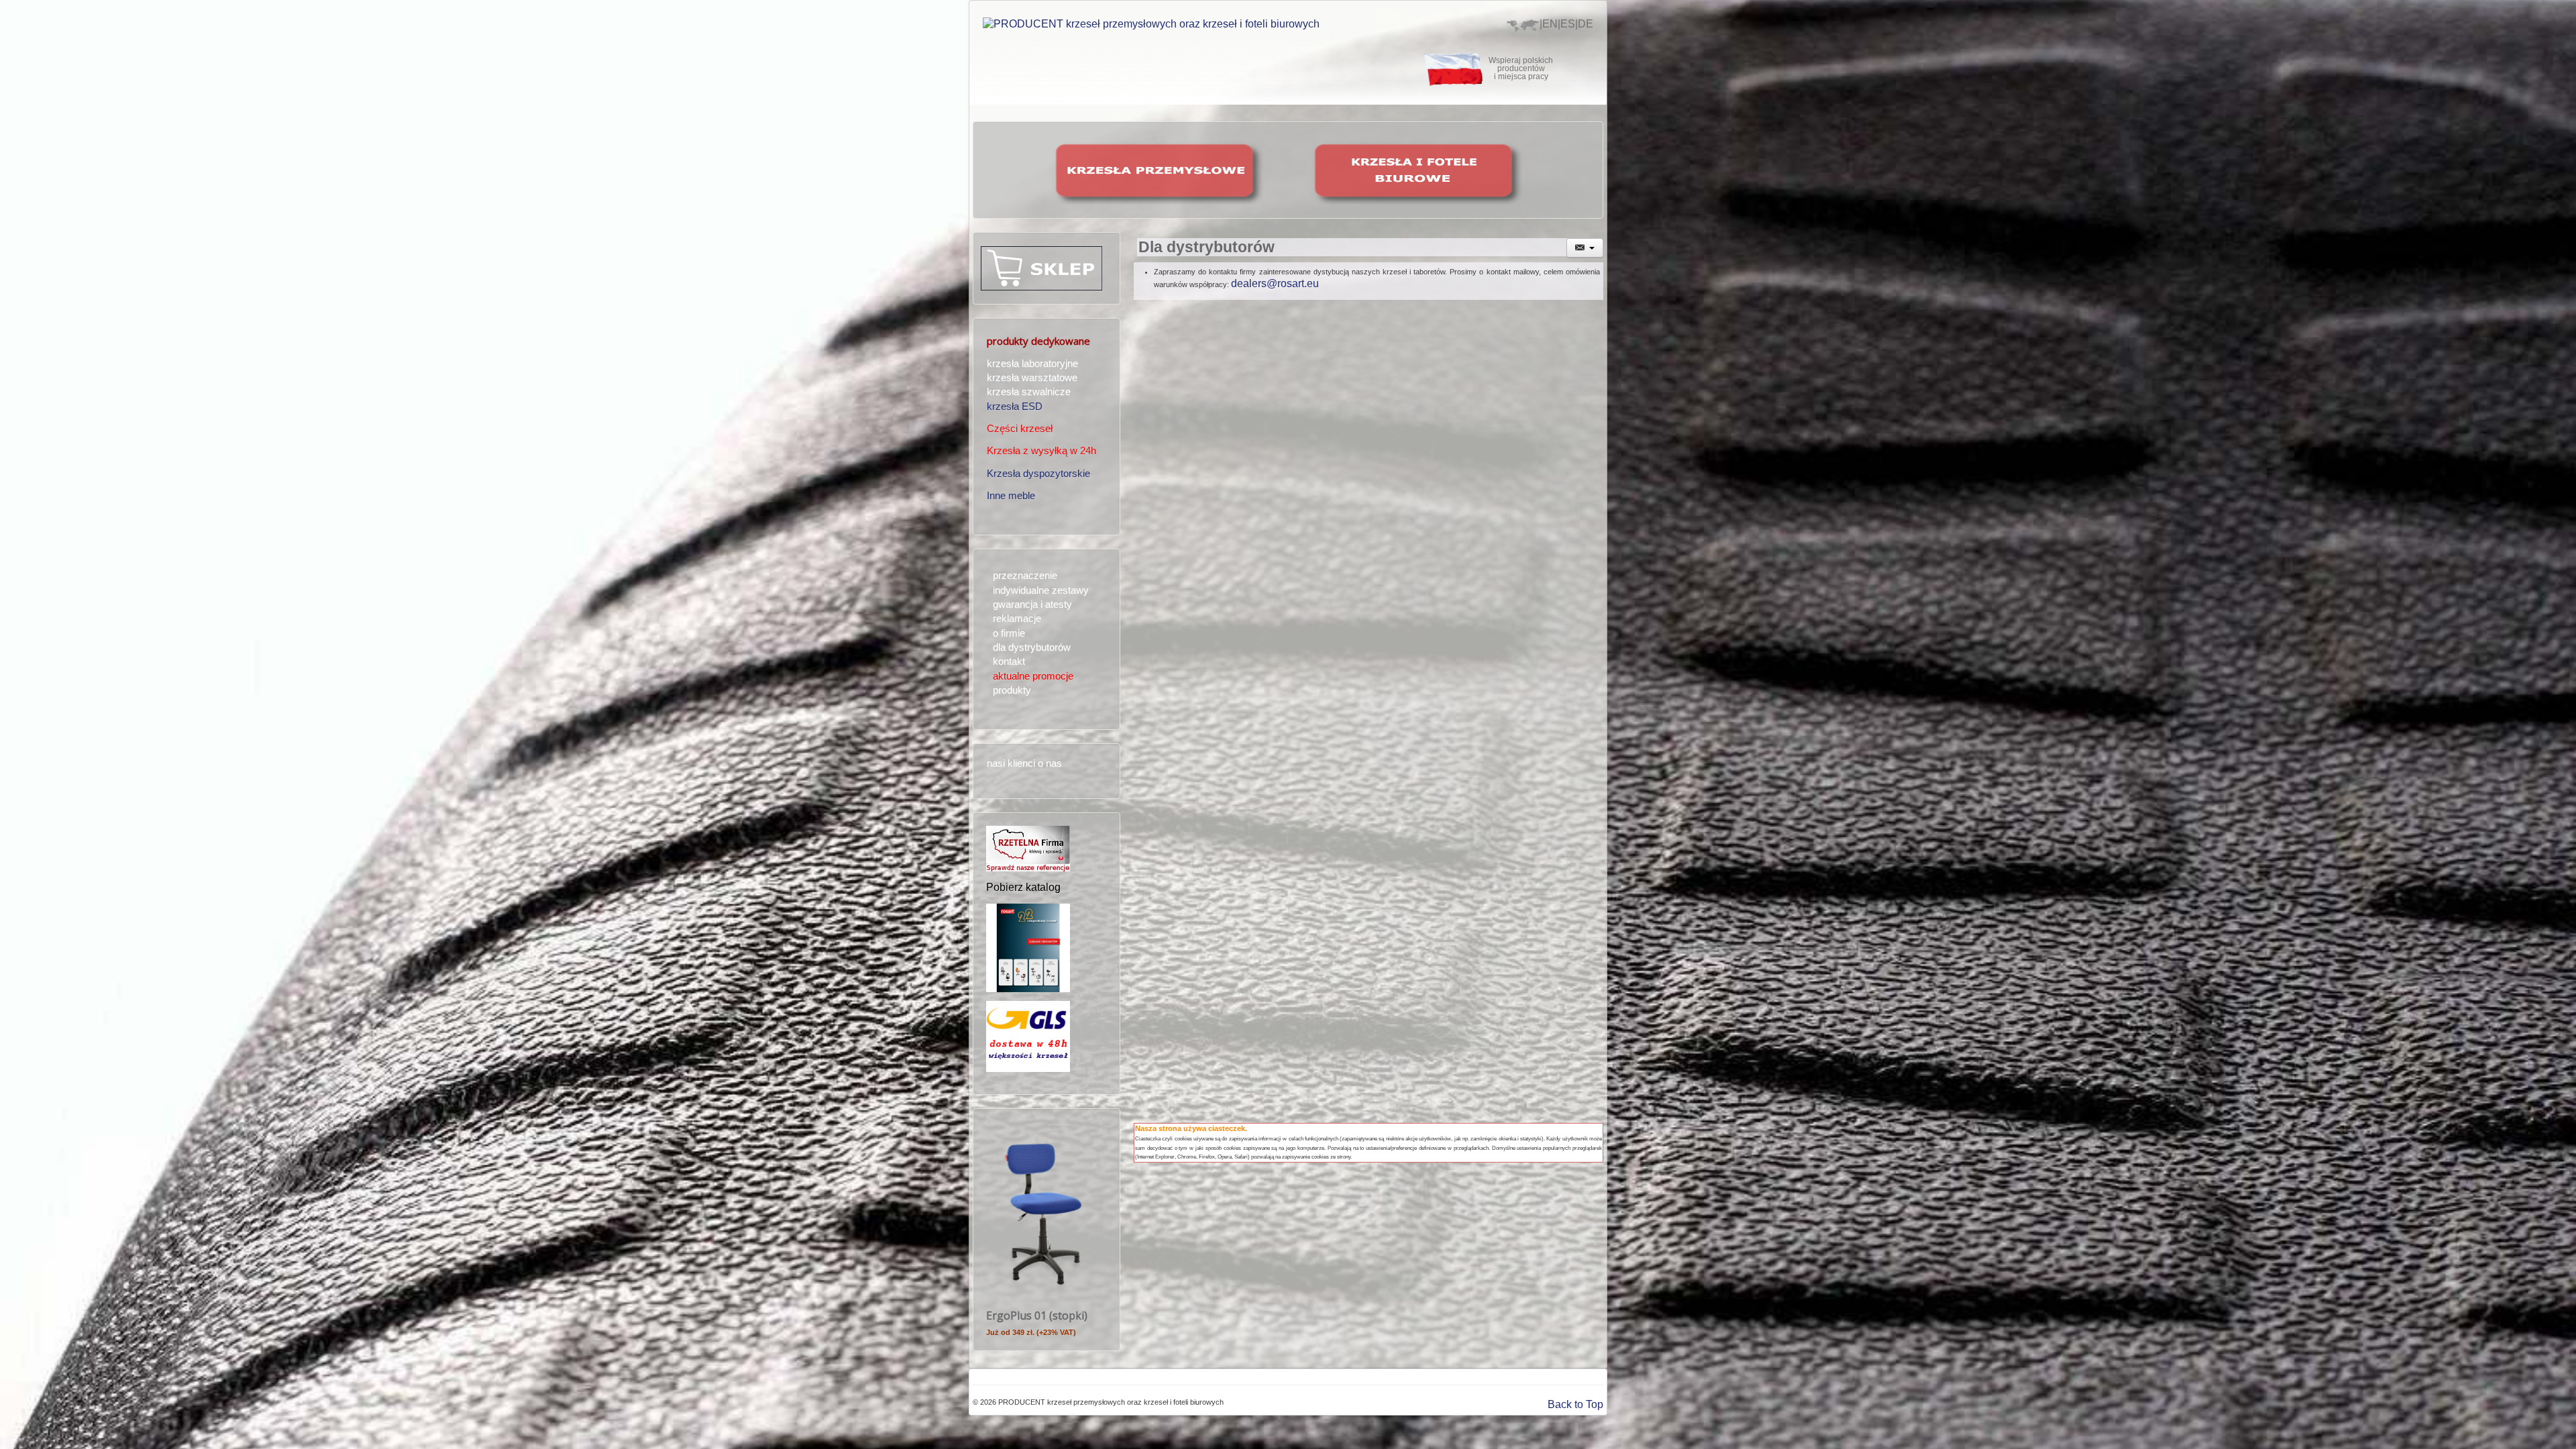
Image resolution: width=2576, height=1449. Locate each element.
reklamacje (1017, 619)
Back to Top (1575, 1404)
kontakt (1009, 661)
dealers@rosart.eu (1275, 283)
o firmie (1009, 633)
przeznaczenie (1025, 576)
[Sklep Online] (1041, 267)
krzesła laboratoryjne (1032, 364)
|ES (1566, 24)
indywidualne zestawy (1041, 590)
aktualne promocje (1033, 676)
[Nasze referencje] (1028, 848)
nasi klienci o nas (1024, 763)
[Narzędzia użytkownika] (1585, 248)
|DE (1584, 24)
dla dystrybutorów (1032, 647)
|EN (1549, 24)
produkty (1012, 690)
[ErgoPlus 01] (1043, 1211)
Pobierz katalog (1023, 887)
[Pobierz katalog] (1028, 947)
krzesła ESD (1015, 407)
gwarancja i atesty (1032, 604)
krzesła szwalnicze (1029, 392)
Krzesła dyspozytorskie (1038, 474)
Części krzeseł (1020, 429)
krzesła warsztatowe (1032, 378)
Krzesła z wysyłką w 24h (1041, 451)
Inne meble (1011, 496)
